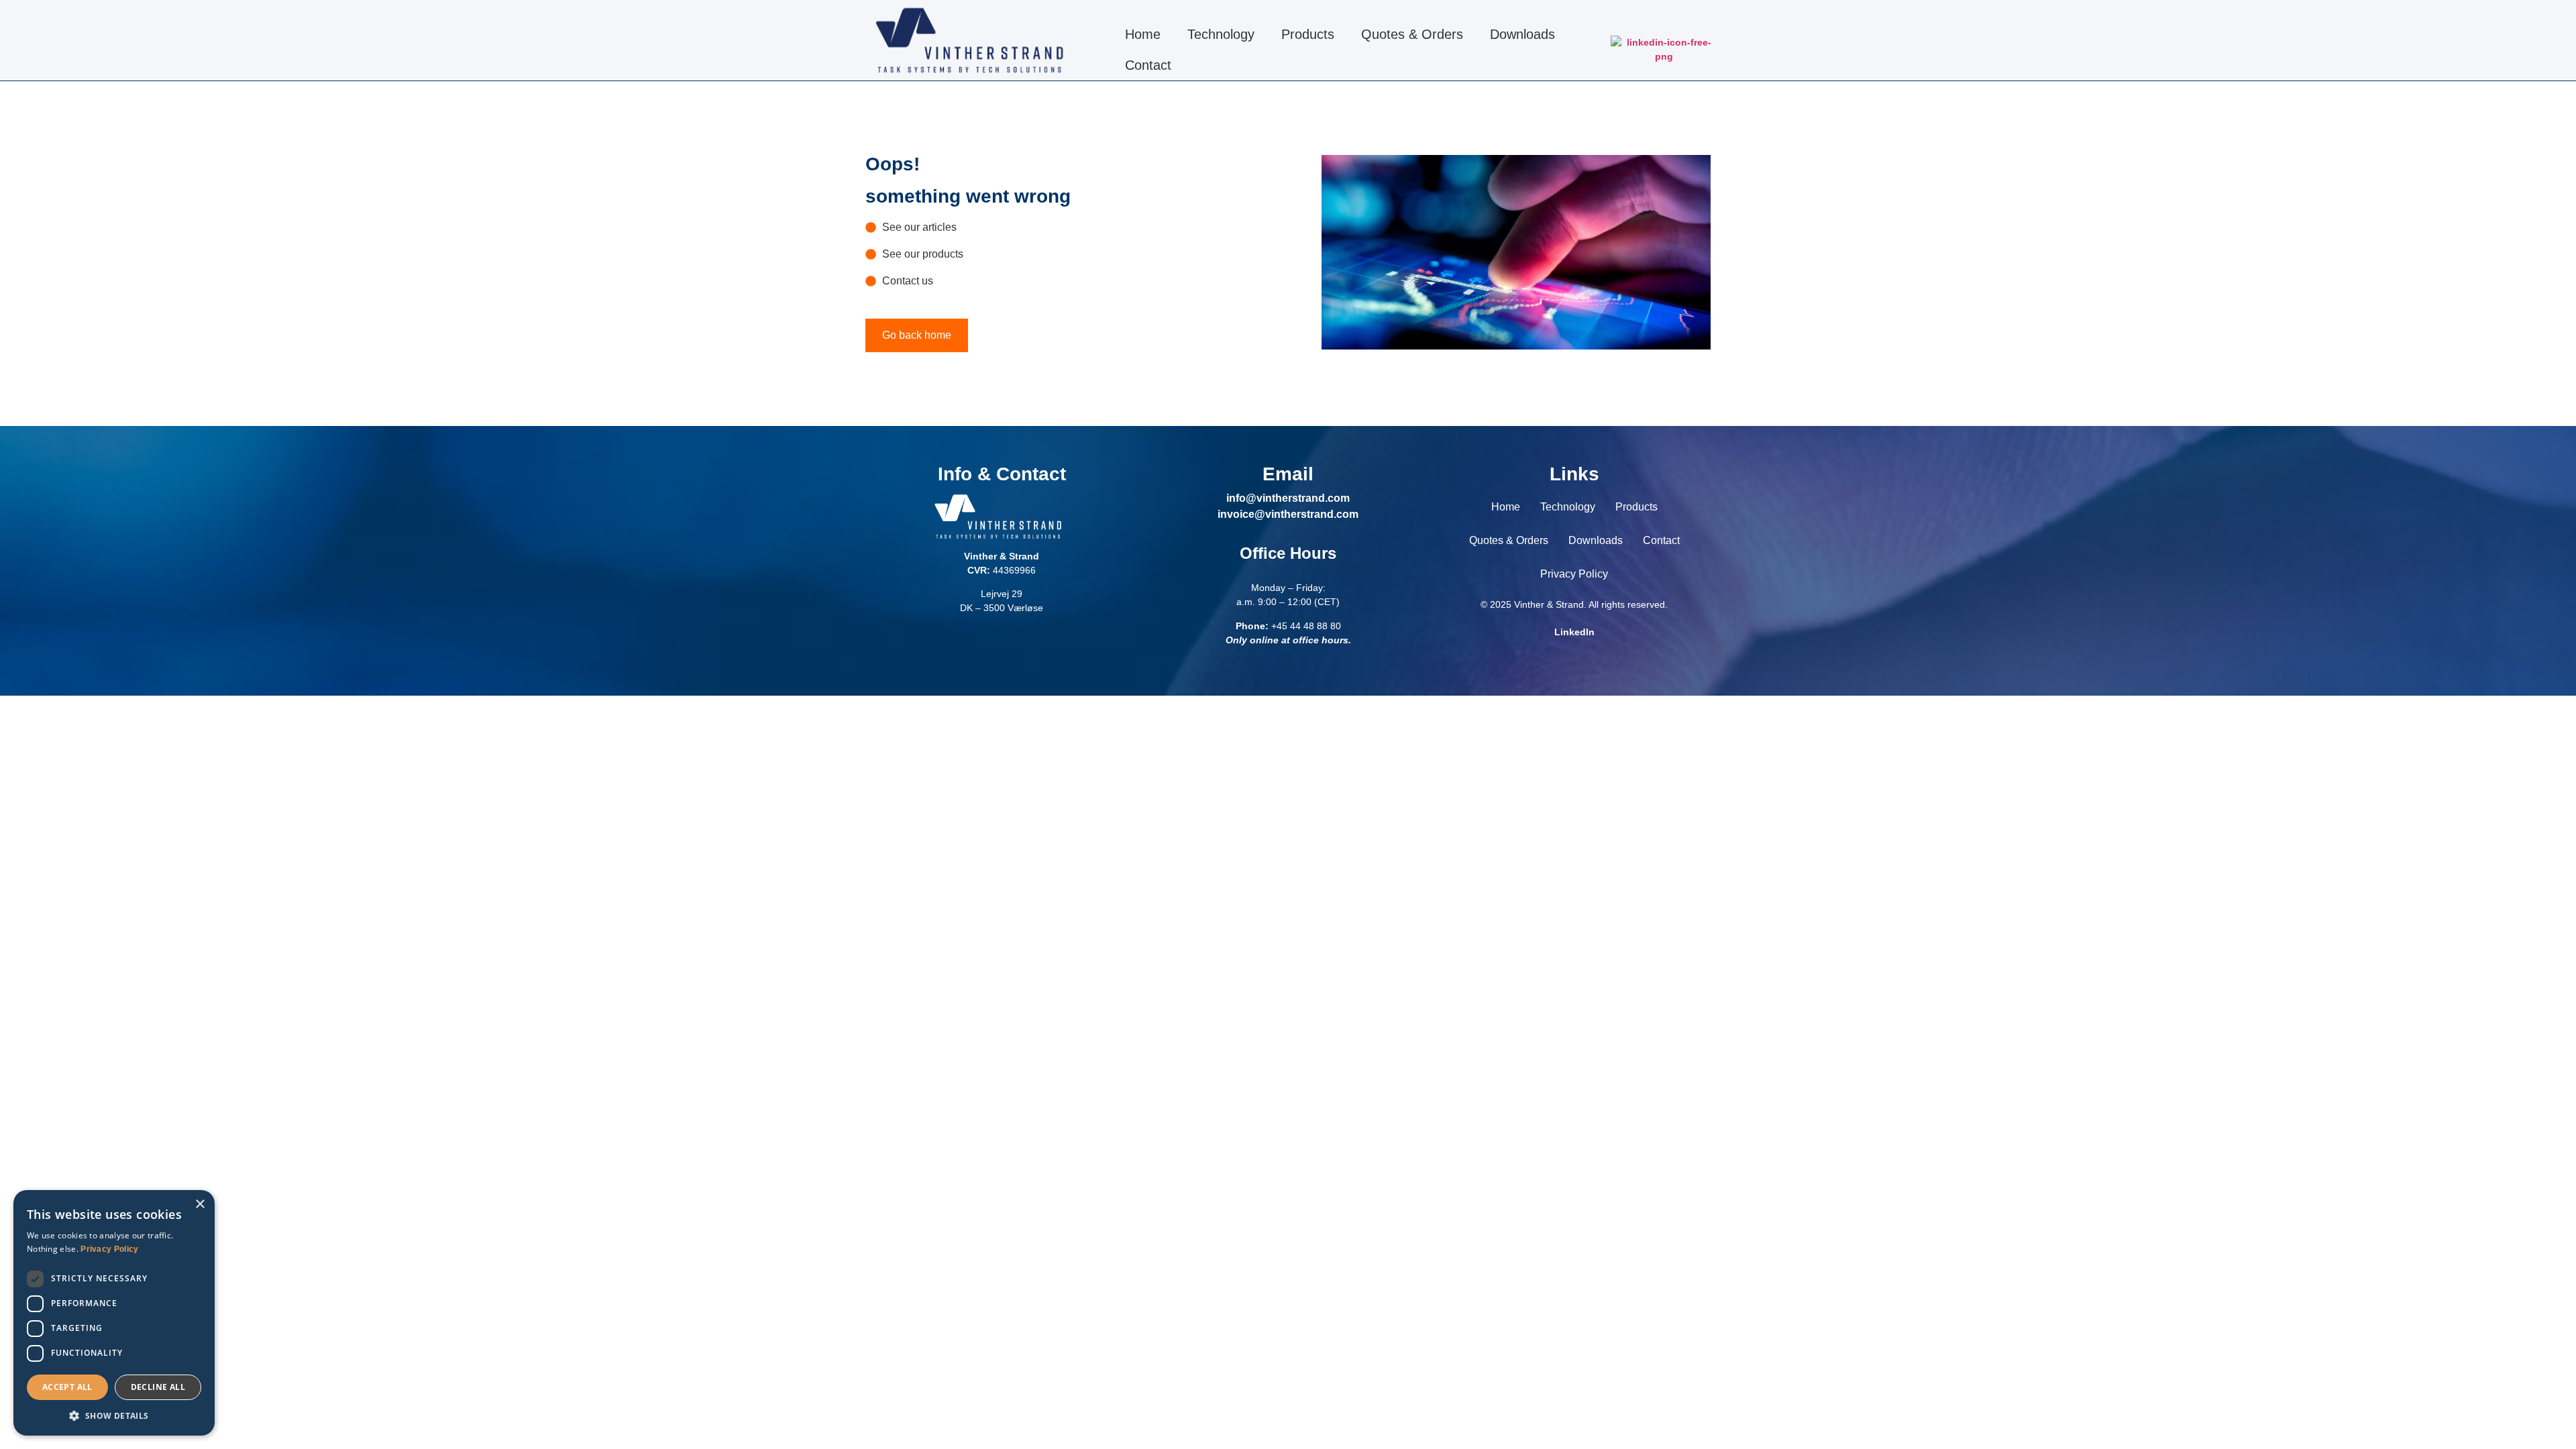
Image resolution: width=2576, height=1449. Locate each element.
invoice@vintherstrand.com (1288, 514)
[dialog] (114, 1313)
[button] (114, 1415)
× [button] (200, 1204)
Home (1143, 34)
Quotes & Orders (1412, 34)
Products (1308, 34)
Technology (1221, 34)
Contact (1148, 65)
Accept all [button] (67, 1387)
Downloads (1522, 34)
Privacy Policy (1574, 574)
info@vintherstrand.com (1288, 498)
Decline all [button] (158, 1387)
